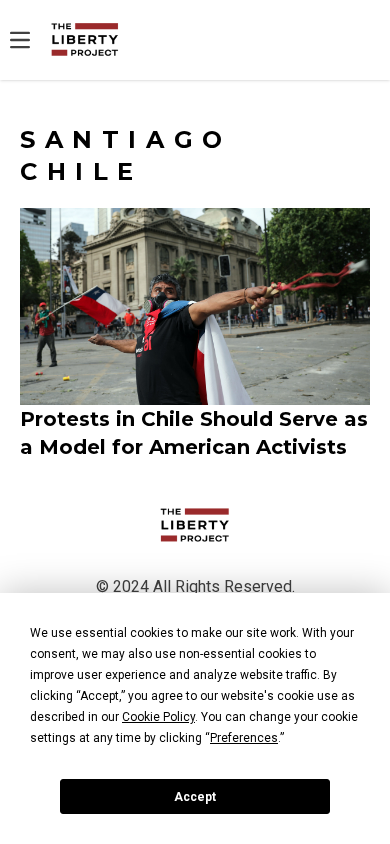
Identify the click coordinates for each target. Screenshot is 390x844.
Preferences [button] (244, 738)
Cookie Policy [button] (158, 717)
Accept (195, 797)
